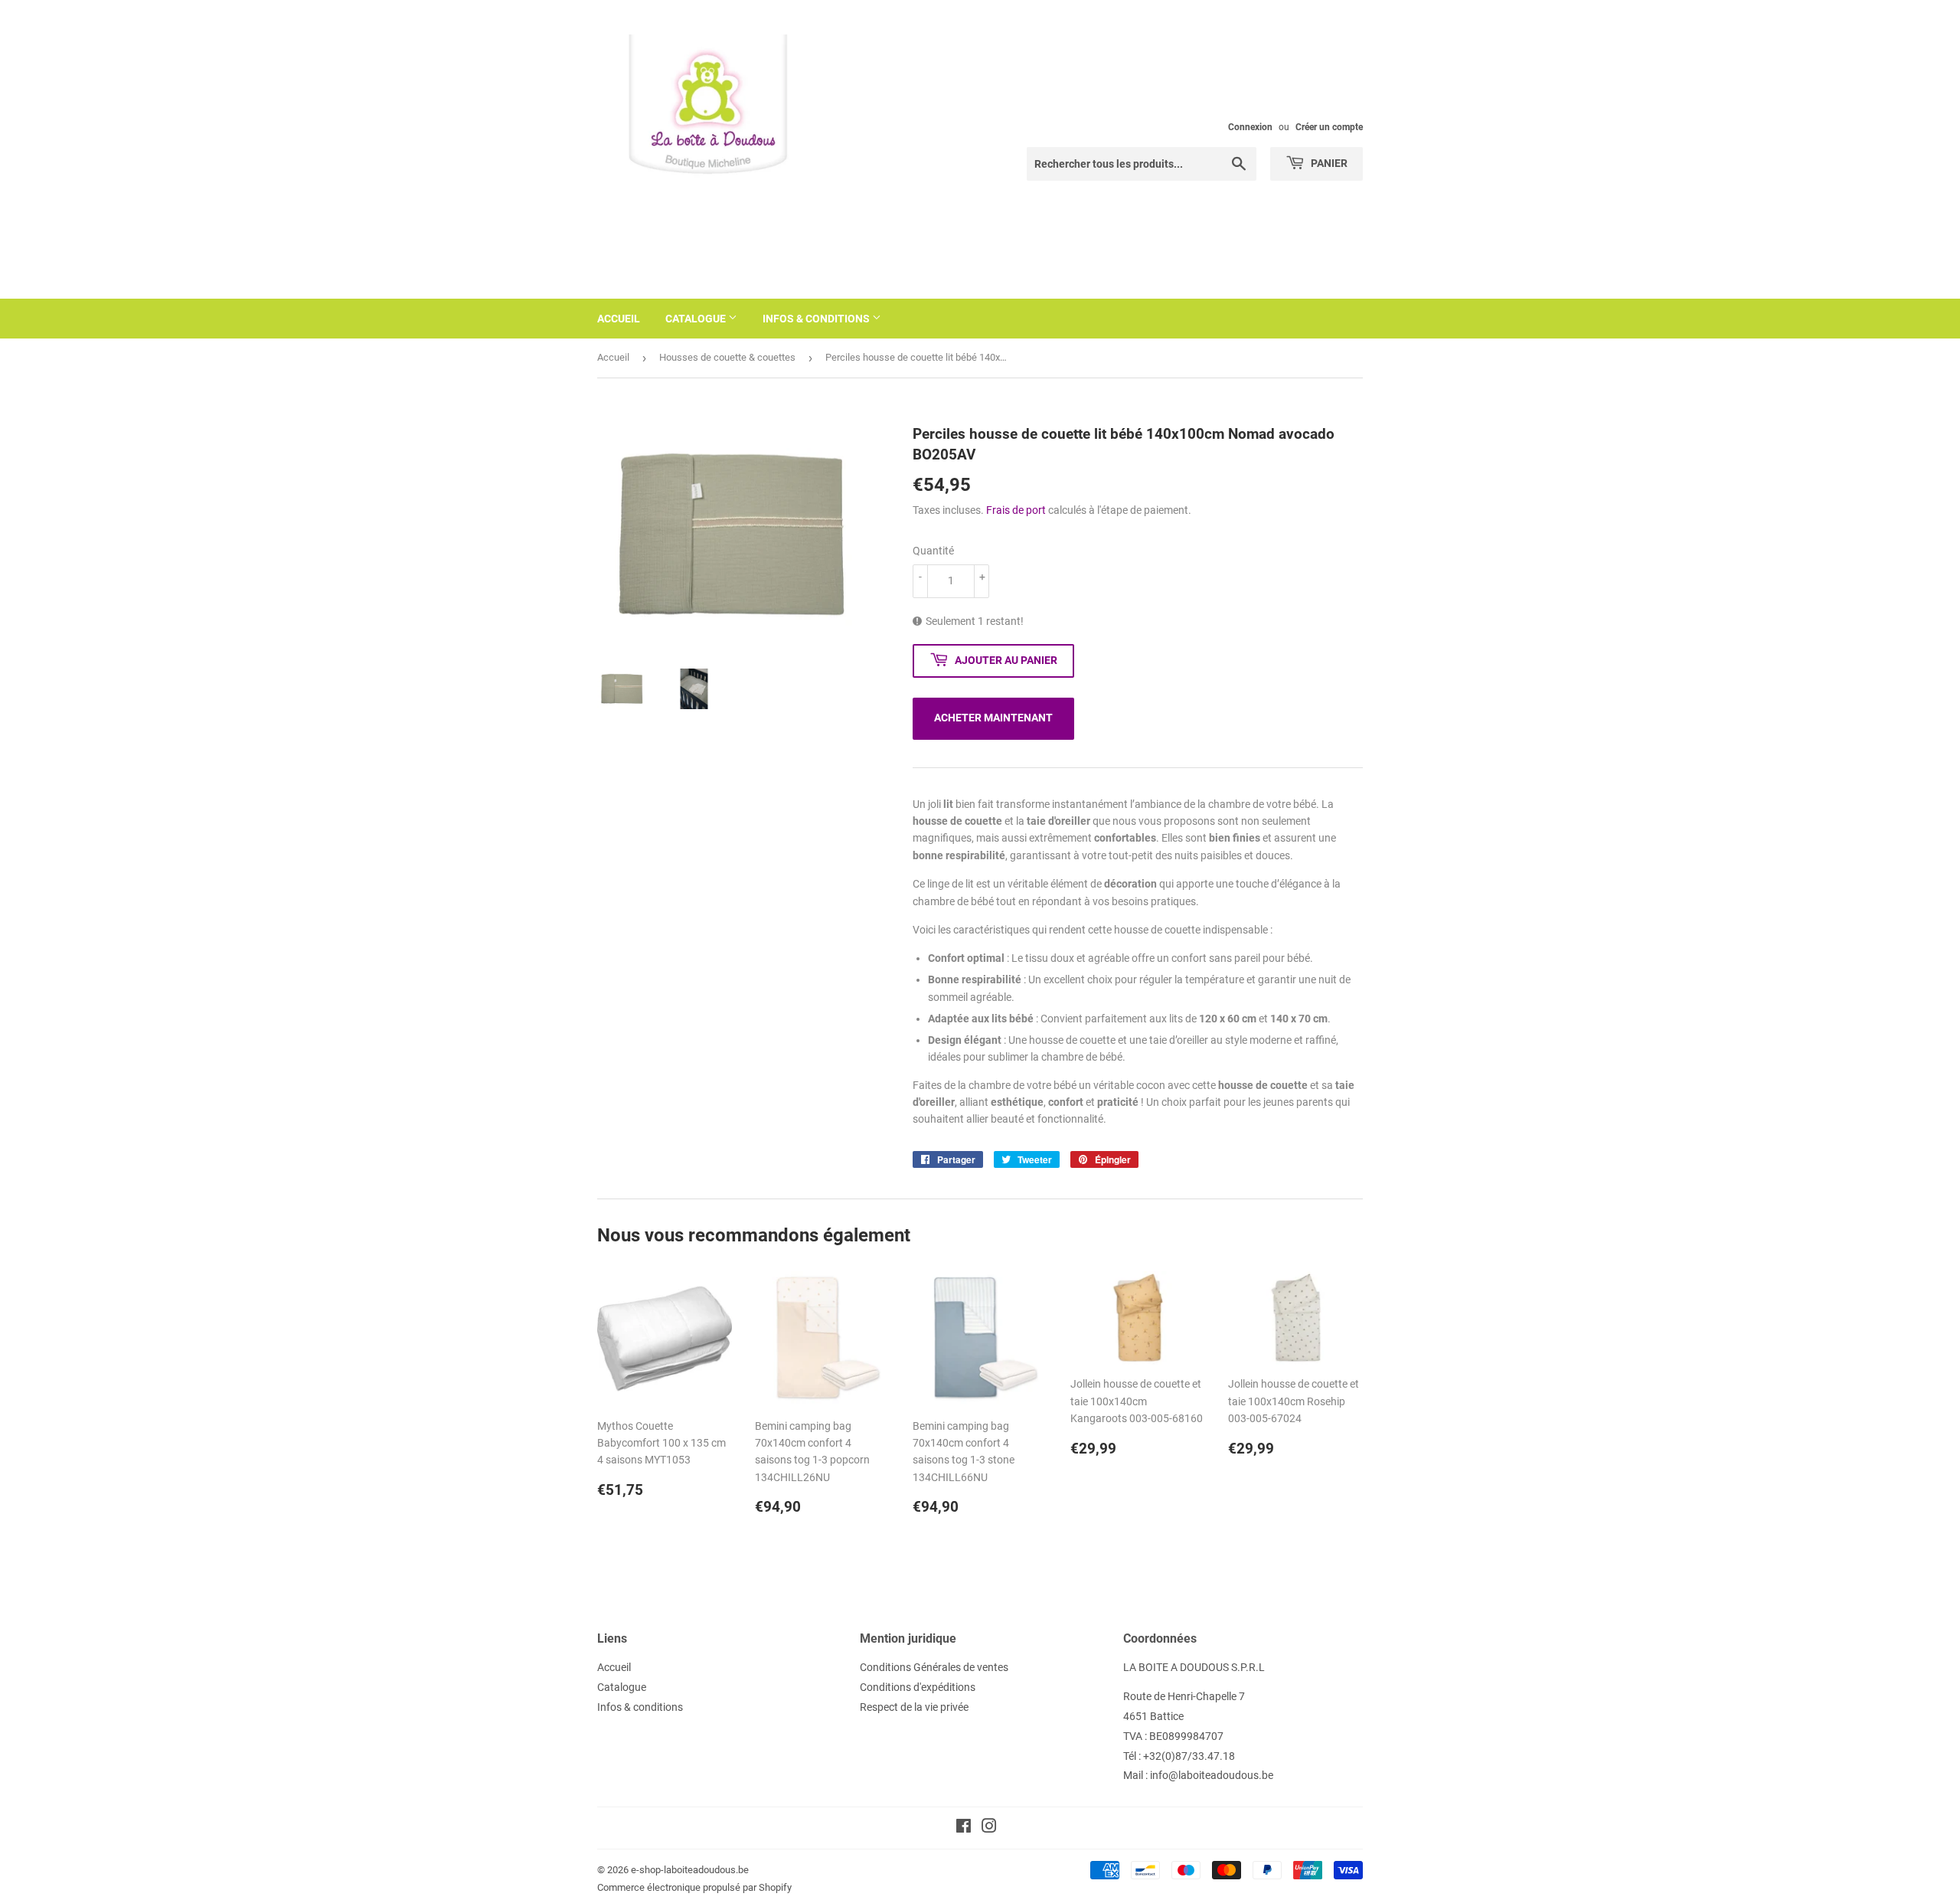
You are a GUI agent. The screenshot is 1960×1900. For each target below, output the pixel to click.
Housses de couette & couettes (727, 357)
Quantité (933, 551)
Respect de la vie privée (914, 1707)
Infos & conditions (817, 319)
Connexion (1250, 127)
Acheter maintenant (993, 718)
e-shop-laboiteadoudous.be (690, 1870)
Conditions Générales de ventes (934, 1667)
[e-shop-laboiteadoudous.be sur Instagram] (989, 1828)
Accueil (619, 319)
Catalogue (697, 319)
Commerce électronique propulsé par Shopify (694, 1887)
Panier (1328, 163)
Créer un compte (1329, 127)
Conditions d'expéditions (918, 1687)
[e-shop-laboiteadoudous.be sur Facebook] (964, 1828)
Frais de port (1016, 510)
